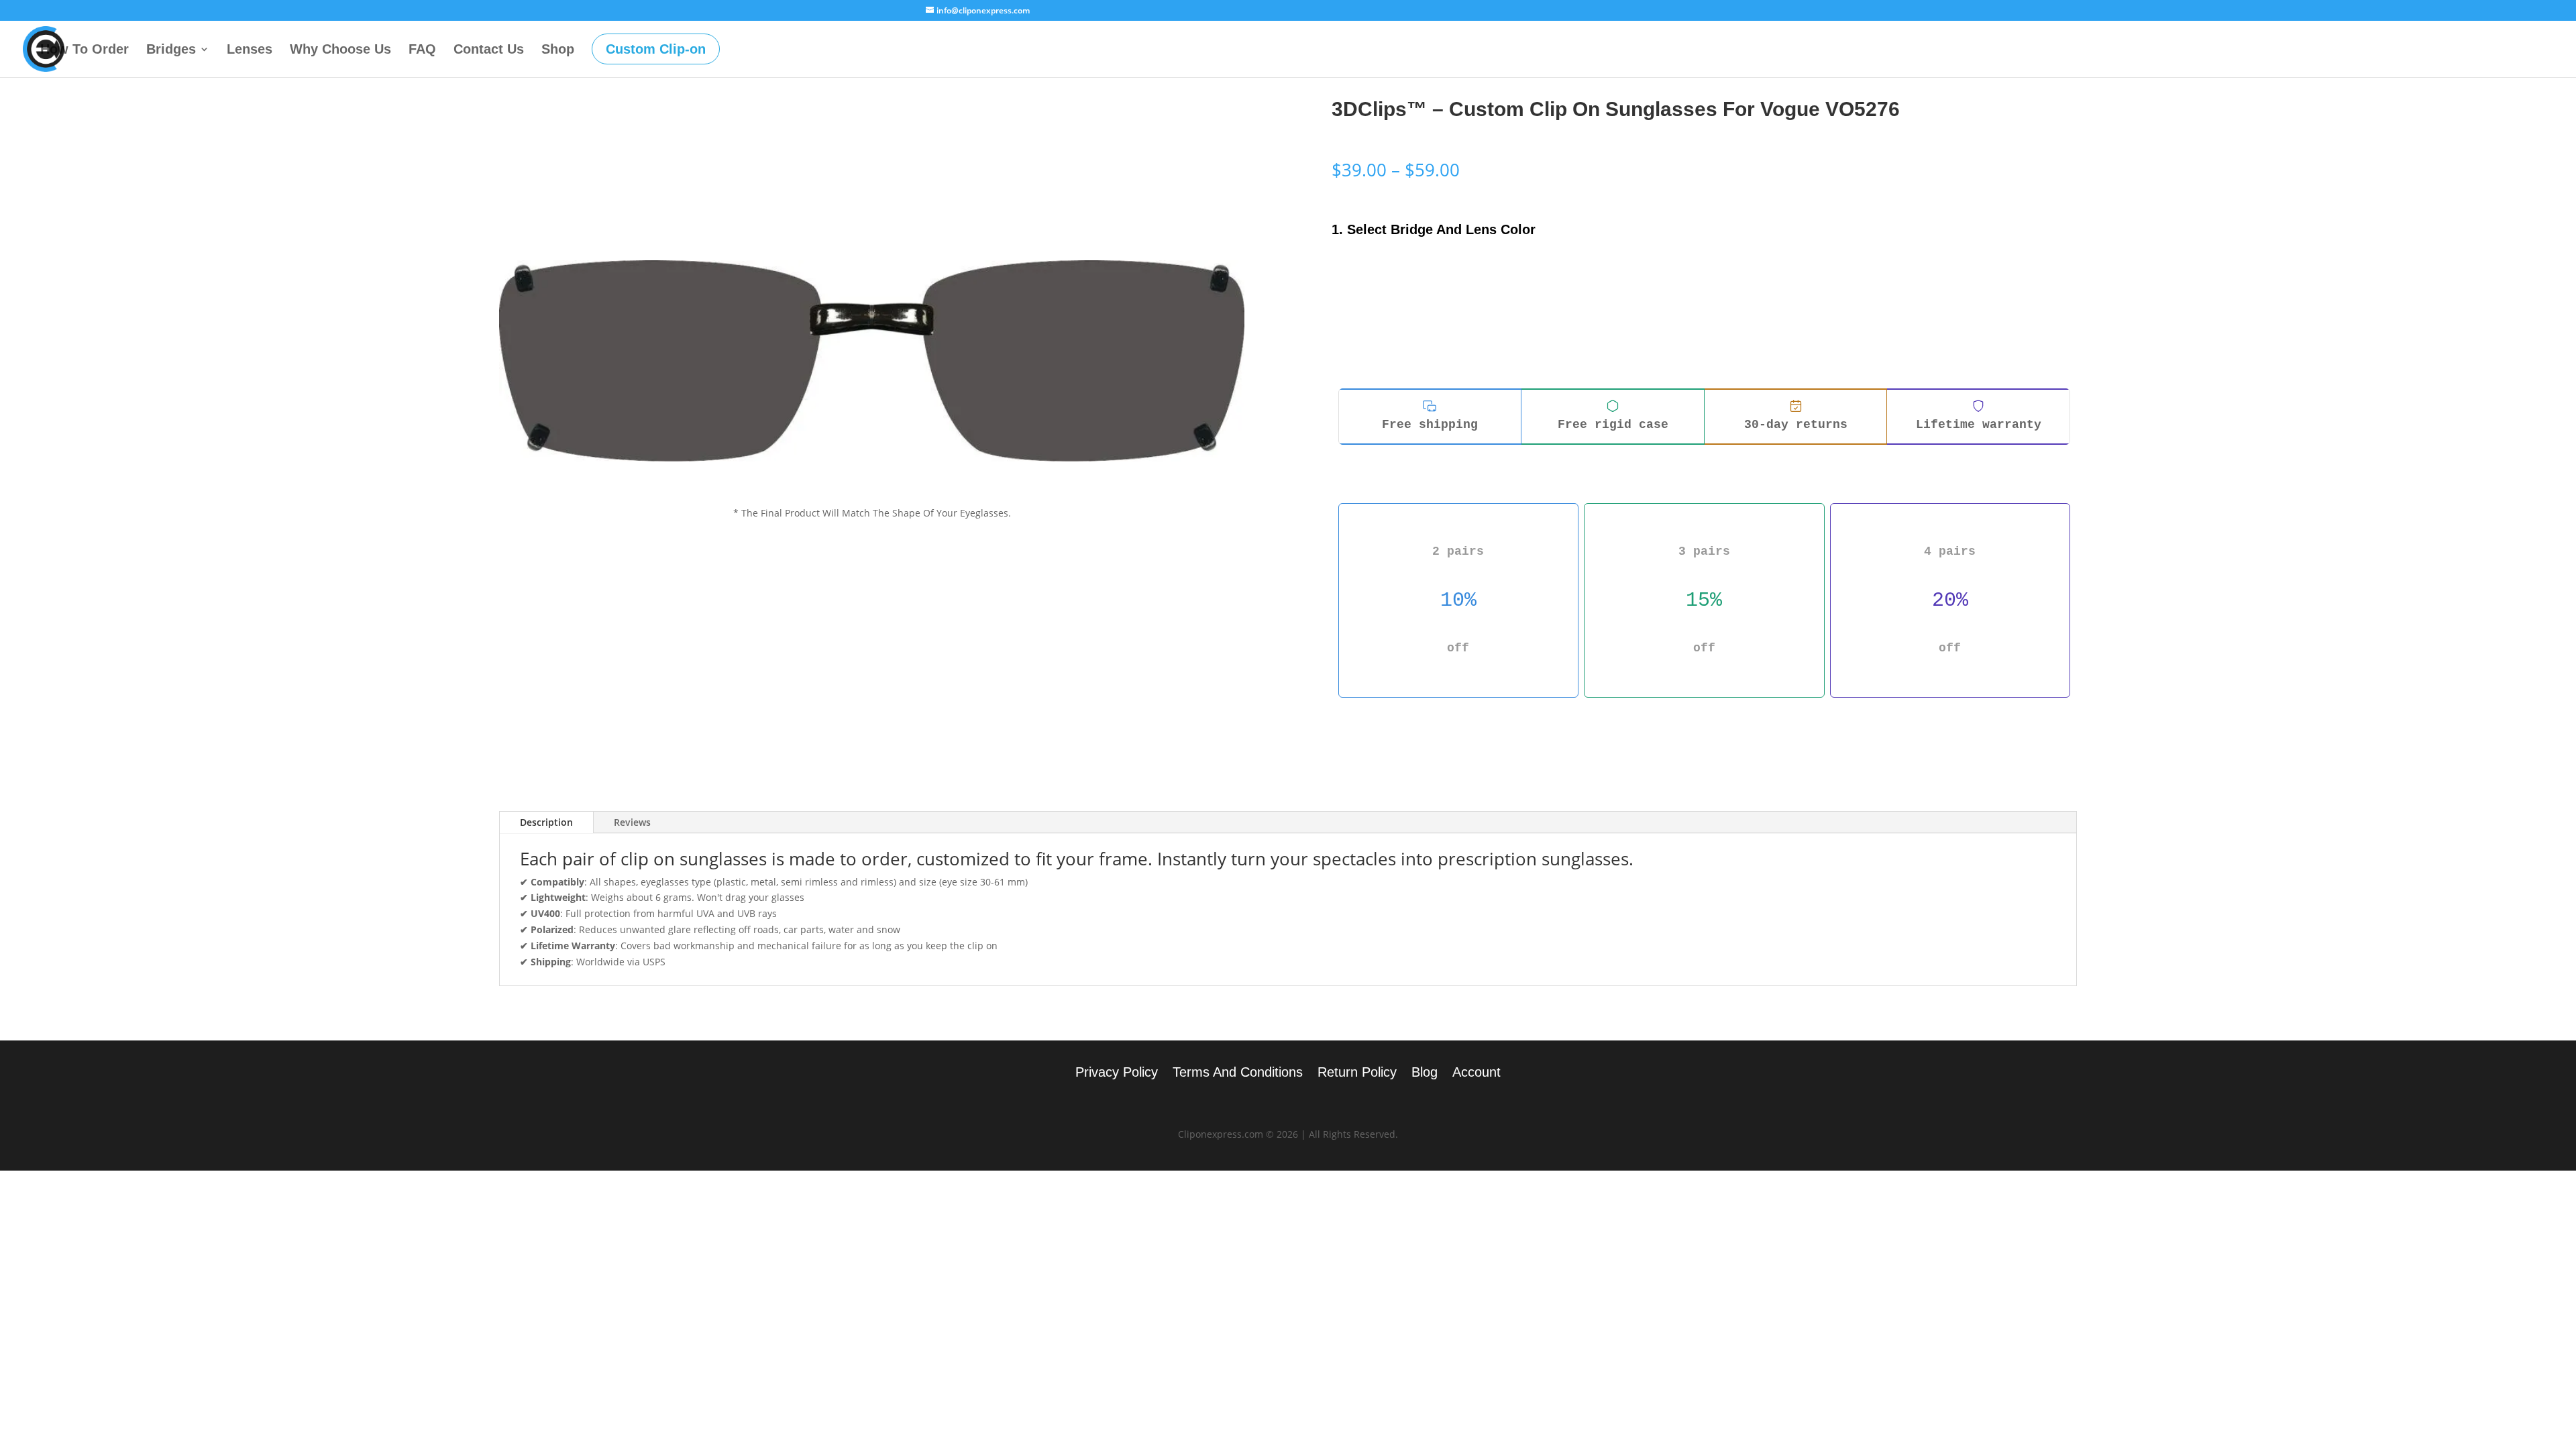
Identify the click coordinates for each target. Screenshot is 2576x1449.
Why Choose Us (340, 50)
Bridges (171, 50)
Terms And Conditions (1238, 1073)
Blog (1425, 1073)
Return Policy (1357, 1073)
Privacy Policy (1117, 1073)
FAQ (422, 50)
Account (1477, 1073)
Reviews (632, 822)
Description (546, 822)
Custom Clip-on (656, 49)
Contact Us (489, 50)
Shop (558, 50)
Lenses (250, 50)
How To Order (85, 50)
